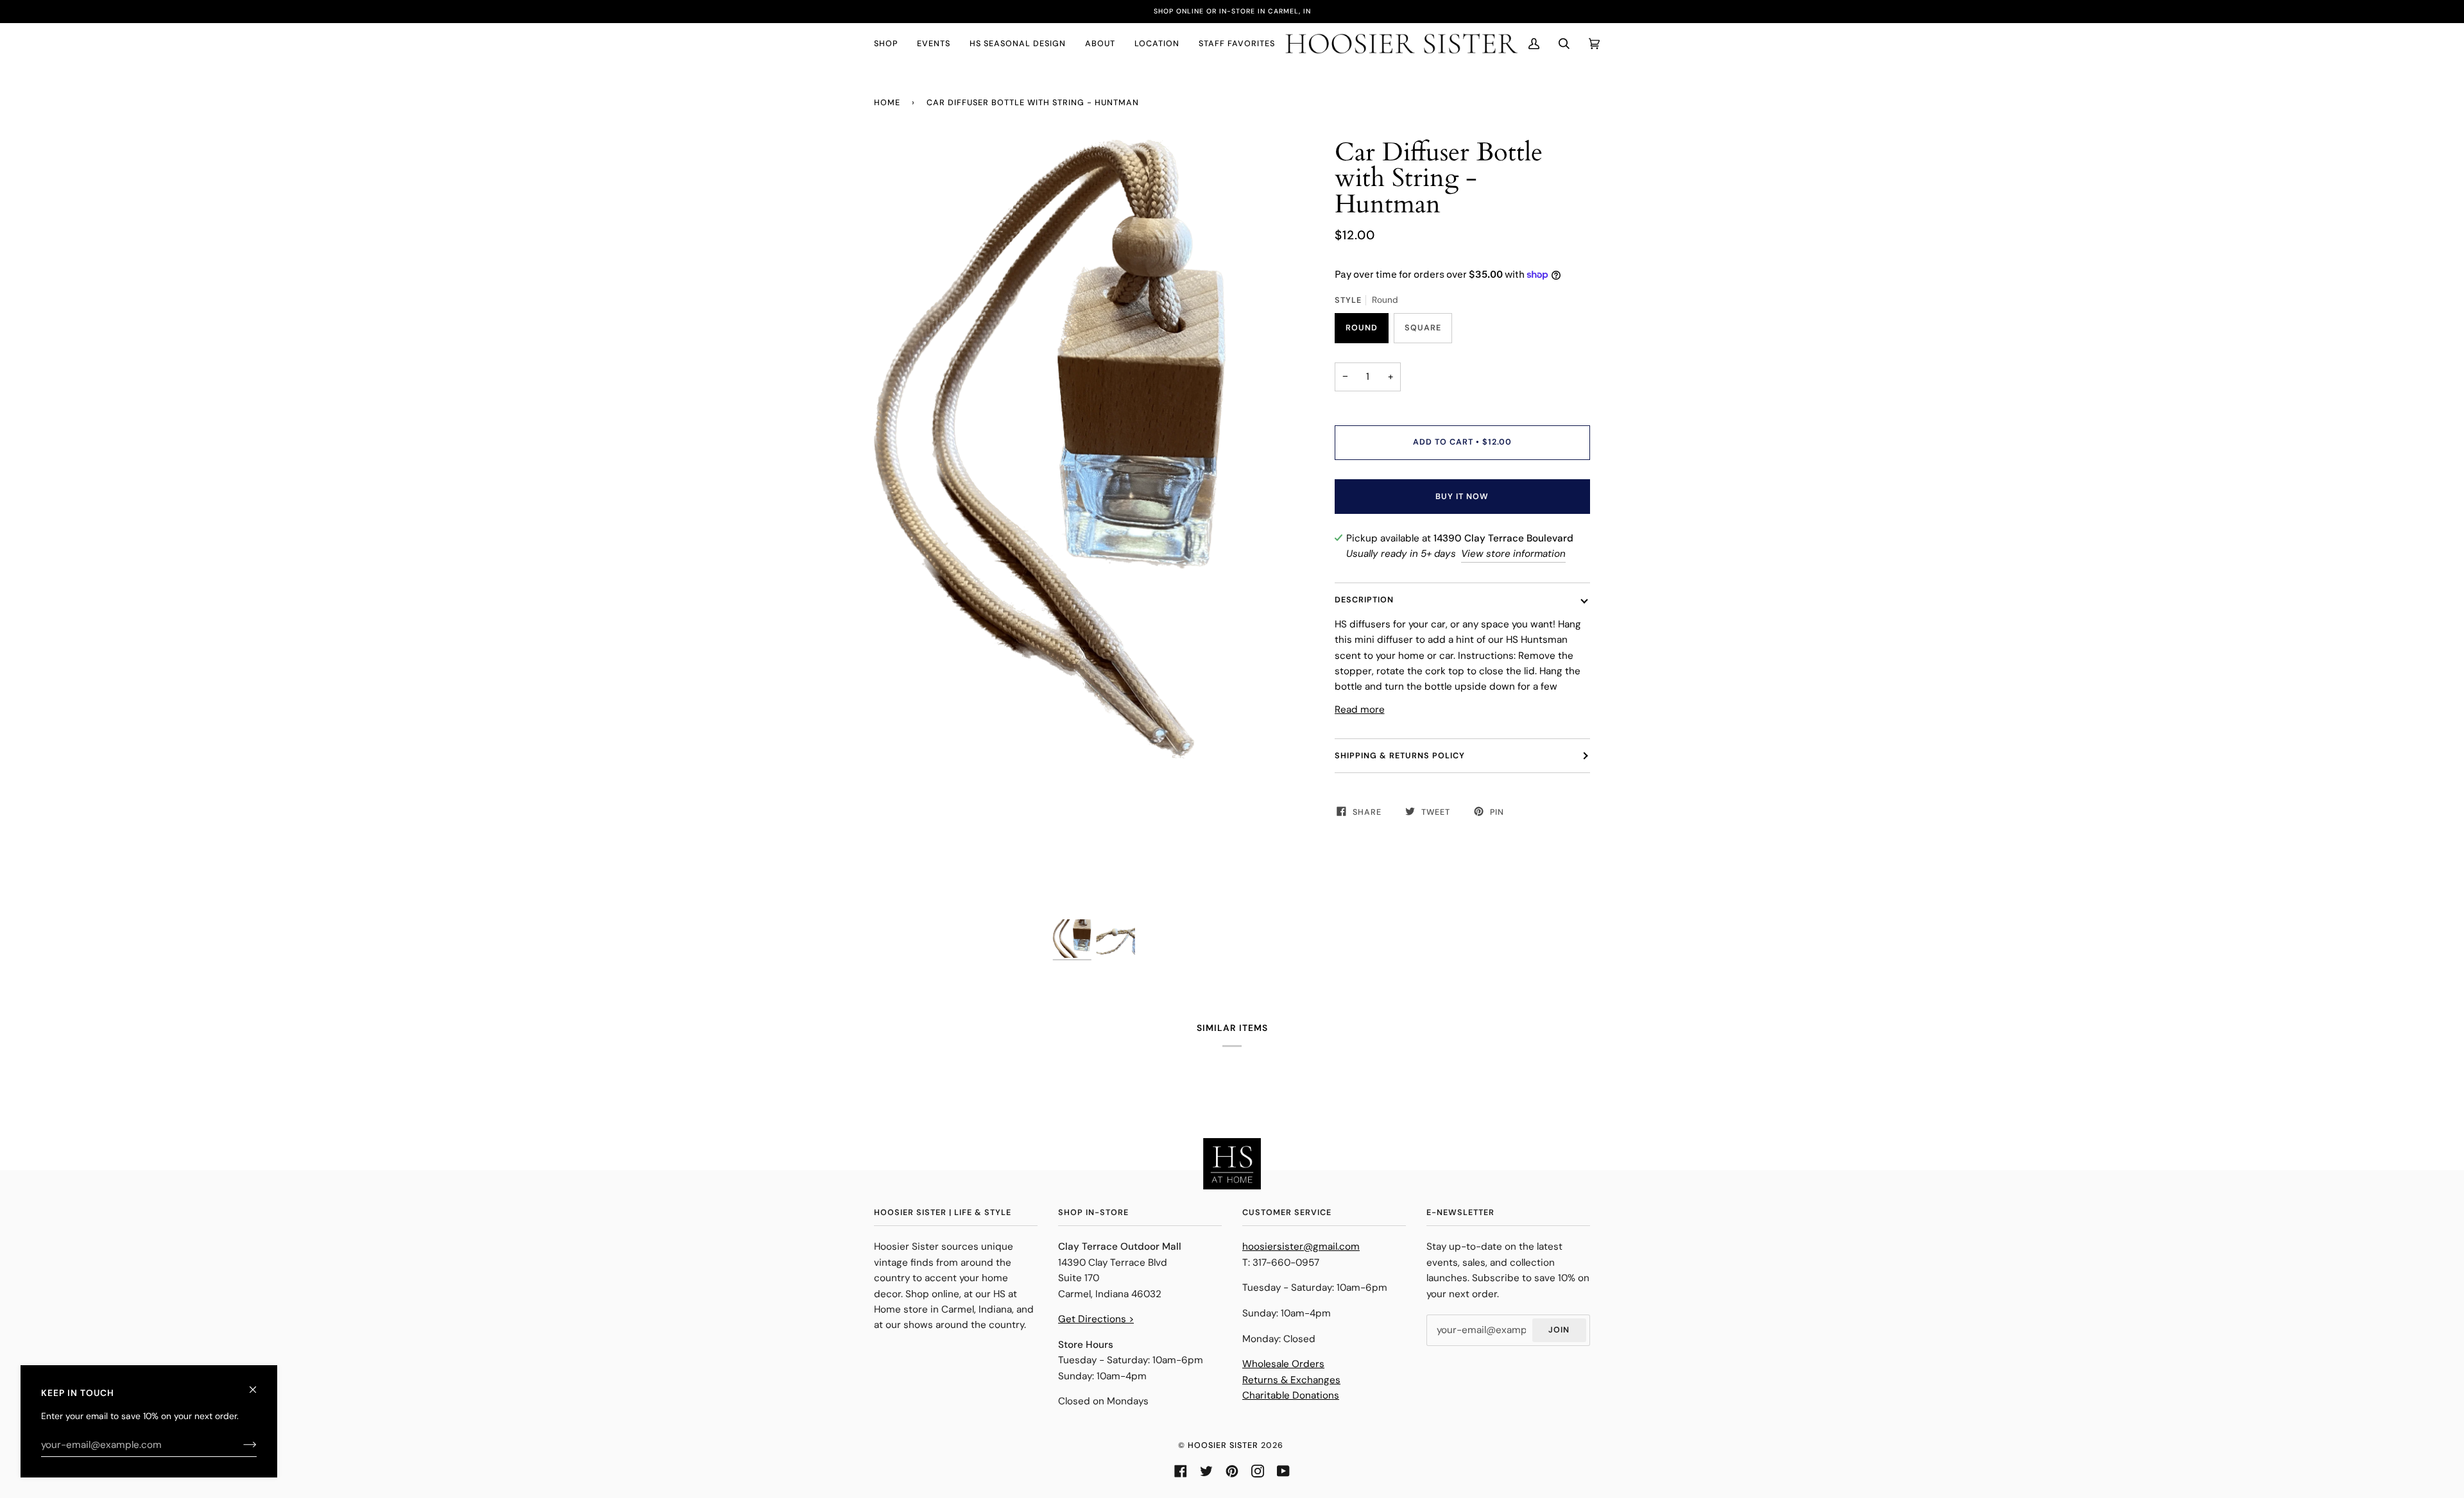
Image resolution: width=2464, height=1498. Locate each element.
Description (1364, 600)
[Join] (240, 1445)
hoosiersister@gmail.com (1301, 1247)
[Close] (258, 1384)
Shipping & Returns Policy (1400, 756)
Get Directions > (1096, 1319)
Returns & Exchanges (1291, 1380)
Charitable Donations (1291, 1395)
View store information (1513, 554)
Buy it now (1462, 497)
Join (1559, 1330)
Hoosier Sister (1223, 1445)
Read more (1360, 710)
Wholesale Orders (1283, 1364)
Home (887, 103)
